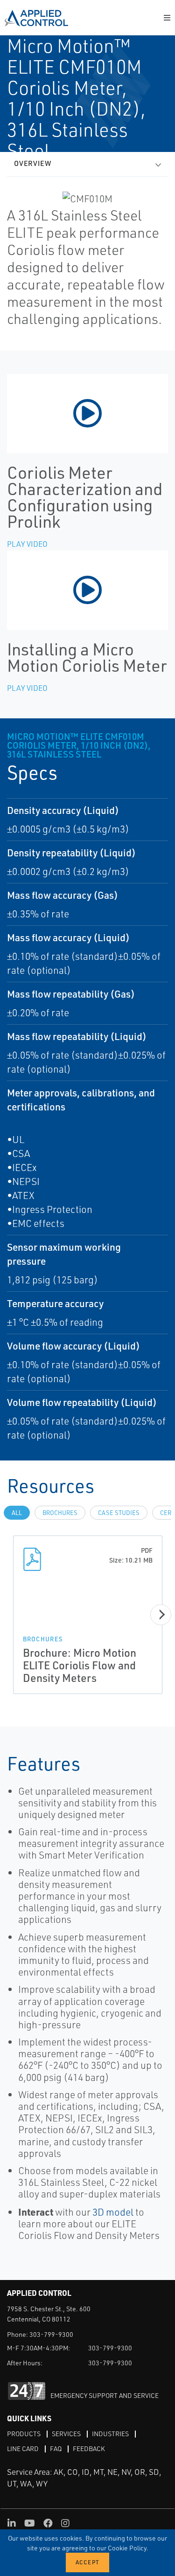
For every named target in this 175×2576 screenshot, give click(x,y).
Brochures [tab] (60, 1513)
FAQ (56, 2449)
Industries (110, 2434)
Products (24, 2434)
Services (66, 2434)
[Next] (161, 1615)
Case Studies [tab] (119, 1513)
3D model (113, 2212)
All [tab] (17, 1513)
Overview (33, 163)
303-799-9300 (51, 2334)
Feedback (89, 2449)
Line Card (23, 2449)
